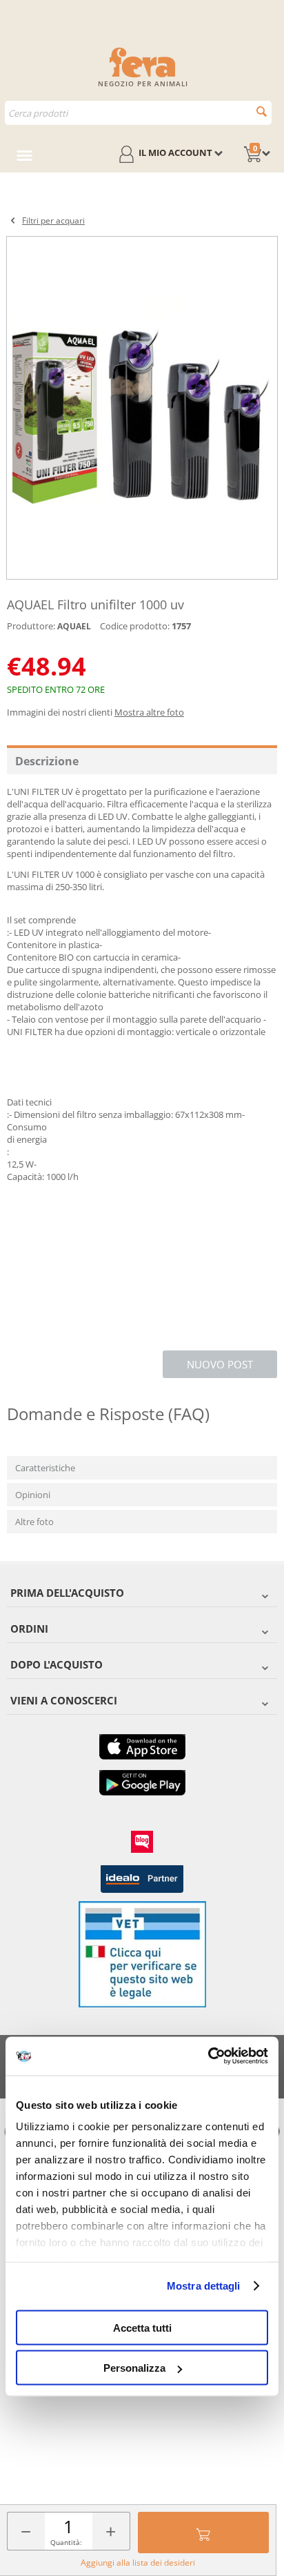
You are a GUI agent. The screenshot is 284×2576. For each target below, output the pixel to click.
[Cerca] (262, 111)
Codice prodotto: (135, 626)
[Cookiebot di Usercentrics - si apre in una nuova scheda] (208, 2056)
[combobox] (138, 113)
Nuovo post (220, 1364)
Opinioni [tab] (33, 1495)
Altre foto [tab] (34, 1522)
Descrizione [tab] (47, 761)
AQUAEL (74, 626)
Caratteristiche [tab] (45, 1468)
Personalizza (134, 2368)
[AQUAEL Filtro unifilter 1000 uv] (142, 408)
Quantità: (66, 2542)
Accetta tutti (142, 2327)
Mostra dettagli (204, 2286)
